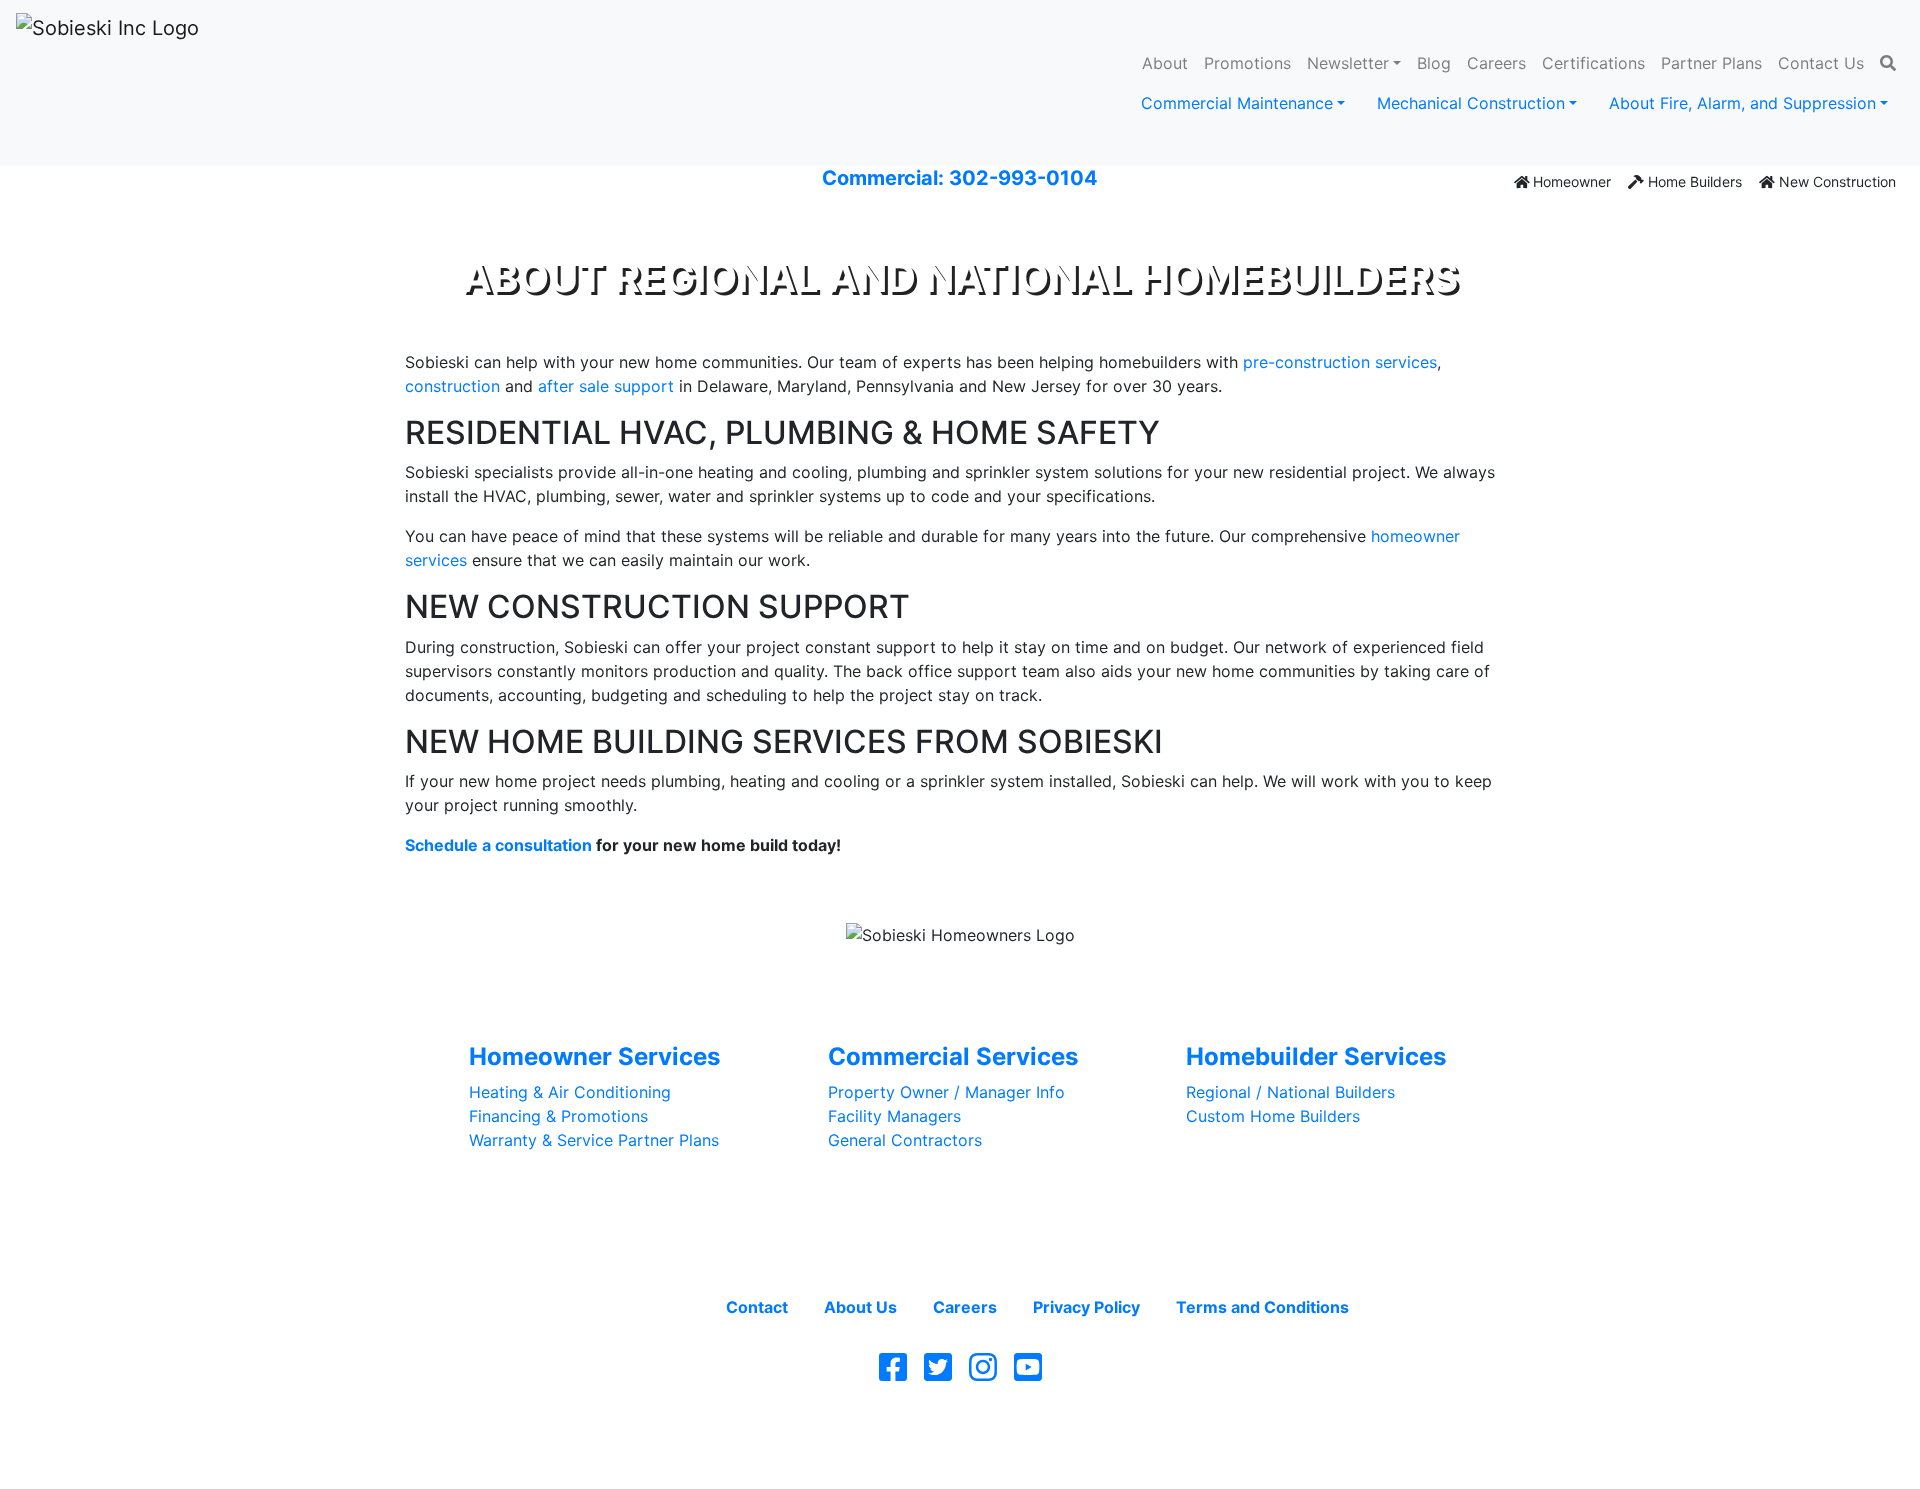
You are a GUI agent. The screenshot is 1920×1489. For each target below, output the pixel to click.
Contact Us (1821, 63)
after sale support (606, 386)
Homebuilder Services (1316, 1056)
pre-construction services (1340, 362)
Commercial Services (953, 1056)
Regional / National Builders (1290, 1092)
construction (452, 386)
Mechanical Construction (1471, 103)
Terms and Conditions (1262, 1307)
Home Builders (1693, 181)
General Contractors (905, 1140)
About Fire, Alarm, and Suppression (1742, 103)
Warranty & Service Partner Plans (594, 1140)
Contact (757, 1307)
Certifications (1593, 63)
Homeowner (1570, 181)
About (1165, 63)
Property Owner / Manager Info (946, 1092)
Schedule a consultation (498, 845)
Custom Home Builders (1273, 1116)
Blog (1434, 63)
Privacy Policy (1086, 1307)
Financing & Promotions (558, 1116)
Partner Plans (1711, 63)
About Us (860, 1307)
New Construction (1835, 181)
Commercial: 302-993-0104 (960, 178)
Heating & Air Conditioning (570, 1092)
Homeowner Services (594, 1056)
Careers (1496, 63)
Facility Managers (894, 1116)
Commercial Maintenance (1237, 103)
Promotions (1247, 63)
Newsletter (1348, 63)
